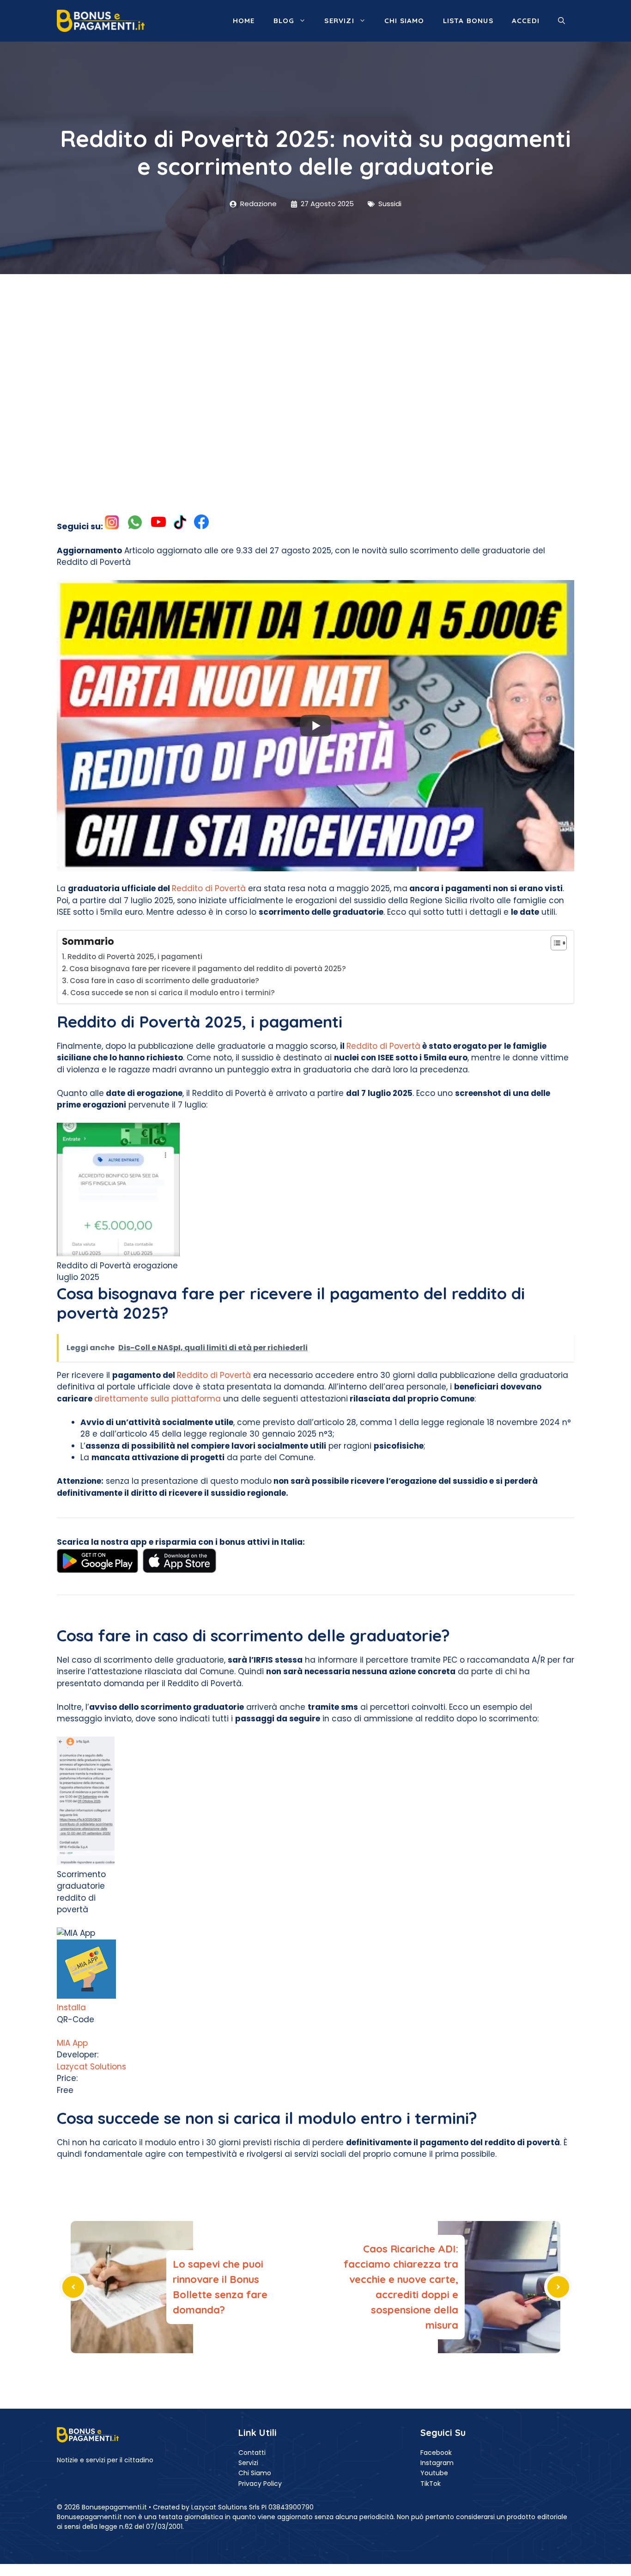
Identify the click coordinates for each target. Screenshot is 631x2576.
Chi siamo (404, 21)
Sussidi (390, 204)
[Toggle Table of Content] (554, 943)
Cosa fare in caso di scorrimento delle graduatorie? (164, 981)
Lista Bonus (468, 21)
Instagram (437, 2463)
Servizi (339, 21)
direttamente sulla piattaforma (158, 1399)
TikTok (431, 2484)
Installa (71, 2007)
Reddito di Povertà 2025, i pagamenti (135, 957)
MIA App (72, 2043)
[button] (561, 21)
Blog (284, 21)
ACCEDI (526, 21)
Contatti (252, 2453)
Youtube (434, 2473)
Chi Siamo (255, 2473)
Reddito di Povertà (209, 888)
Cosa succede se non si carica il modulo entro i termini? (173, 993)
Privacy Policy (260, 2484)
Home (244, 21)
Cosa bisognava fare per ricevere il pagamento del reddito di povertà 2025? (208, 969)
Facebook (436, 2453)
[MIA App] (86, 1996)
